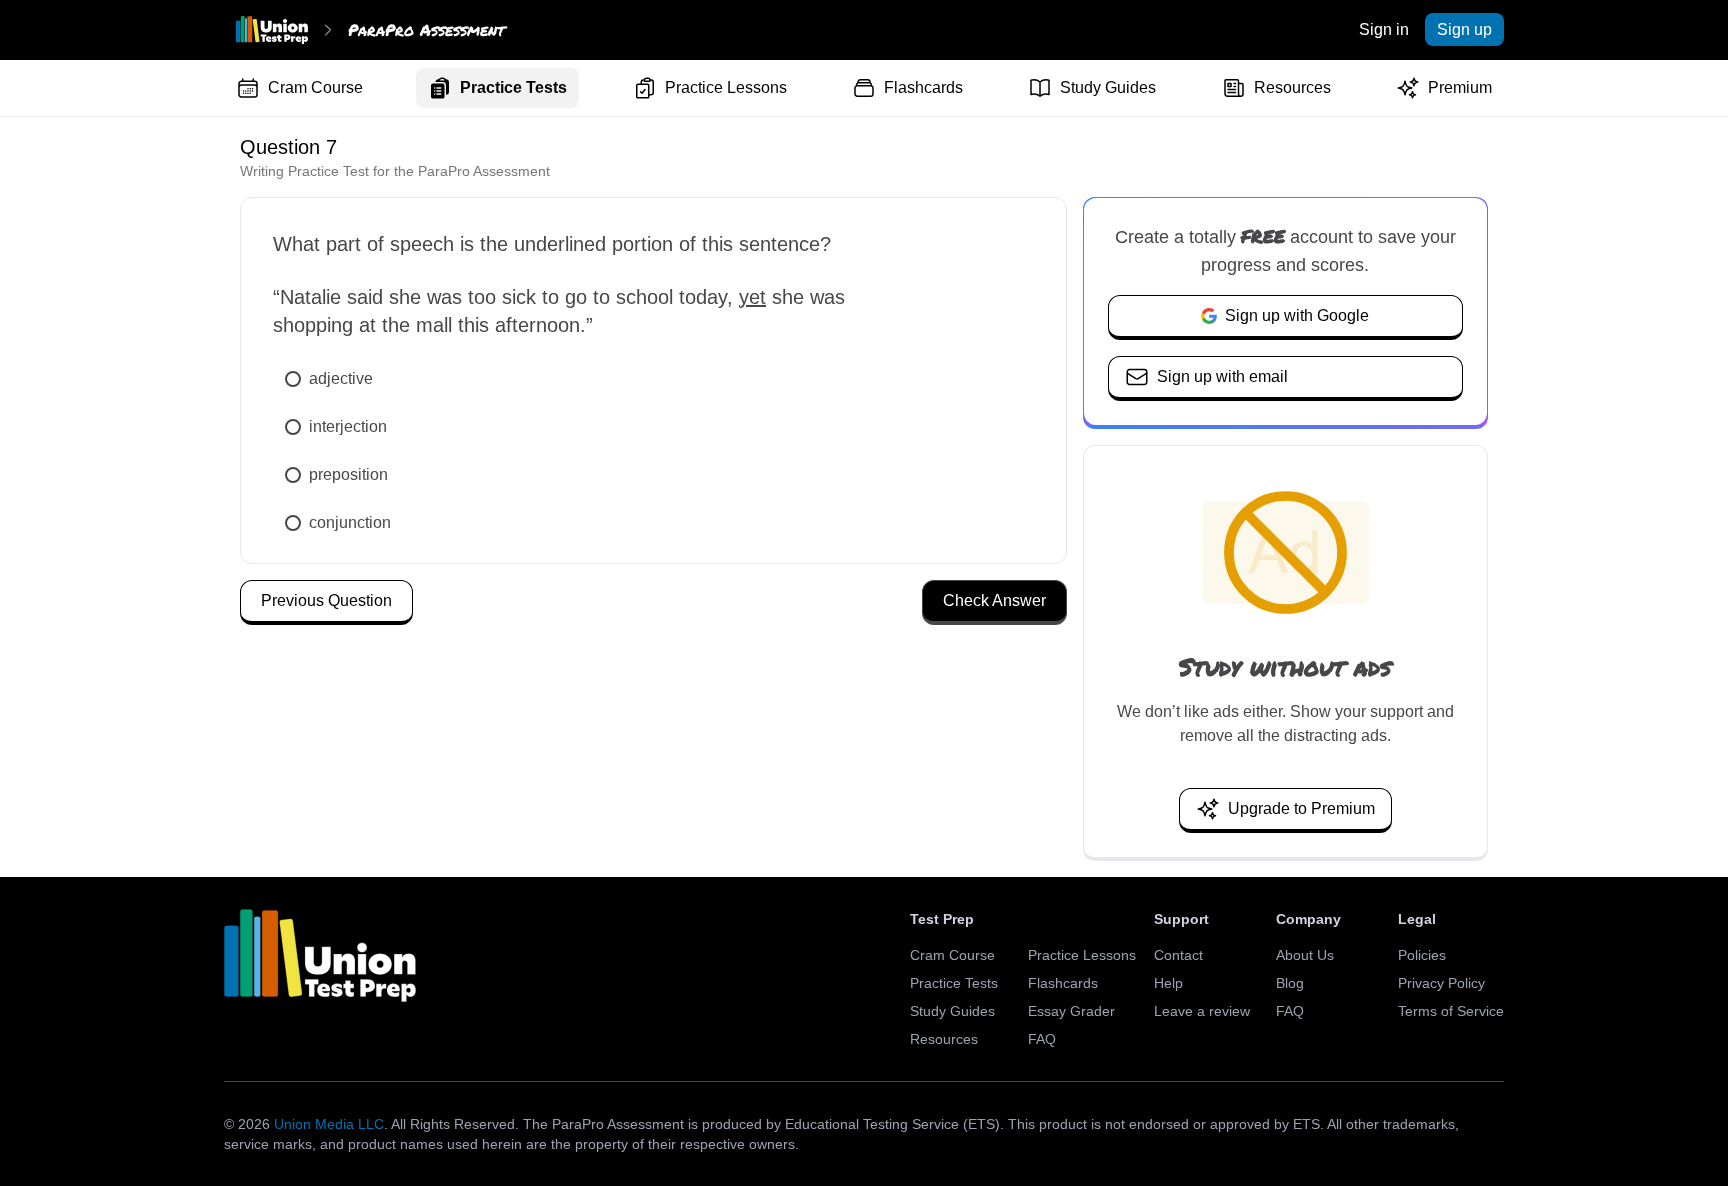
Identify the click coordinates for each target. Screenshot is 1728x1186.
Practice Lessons (726, 87)
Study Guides (1108, 87)
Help (1168, 983)
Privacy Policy (1441, 983)
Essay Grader (1071, 1011)
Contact (1178, 955)
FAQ (1042, 1039)
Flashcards (923, 87)
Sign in (1384, 29)
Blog (1290, 983)
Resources (1292, 87)
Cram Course (315, 87)
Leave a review (1202, 1011)
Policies (1422, 955)
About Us (1305, 955)
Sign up (1464, 29)
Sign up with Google (1297, 315)
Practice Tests (513, 87)
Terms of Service (1451, 1011)
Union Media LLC (329, 1124)
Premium (1460, 87)
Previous (326, 600)
